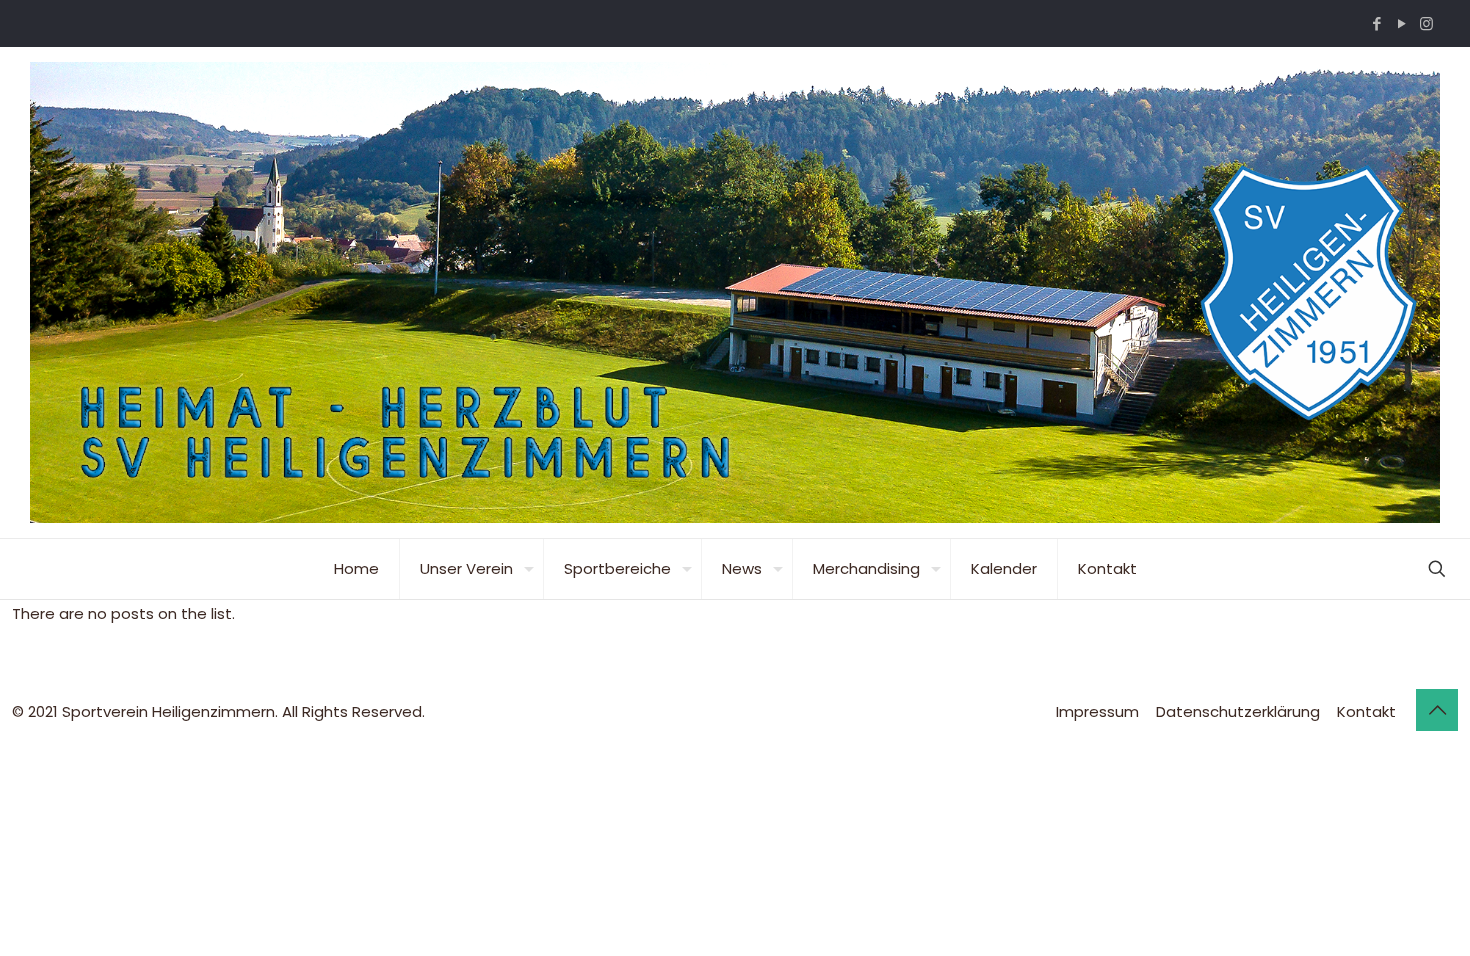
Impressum (1097, 711)
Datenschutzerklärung (1238, 711)
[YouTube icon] (1401, 23)
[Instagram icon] (1426, 23)
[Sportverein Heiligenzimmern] (735, 292)
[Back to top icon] (1437, 710)
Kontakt (1366, 711)
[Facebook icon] (1376, 23)
